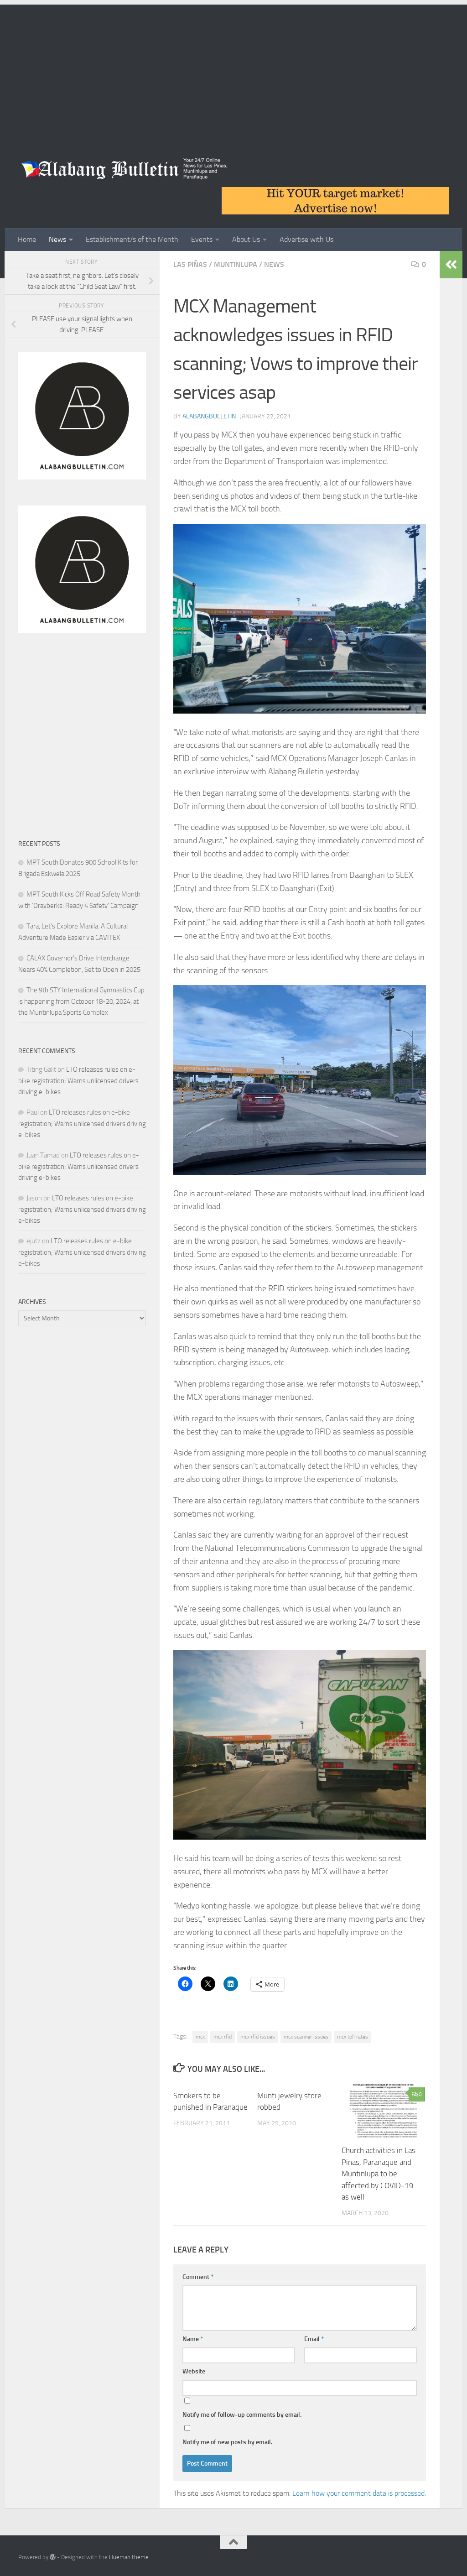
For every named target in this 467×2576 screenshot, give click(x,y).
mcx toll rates (353, 2037)
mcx (200, 2037)
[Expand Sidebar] (451, 265)
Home (27, 239)
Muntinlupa (236, 264)
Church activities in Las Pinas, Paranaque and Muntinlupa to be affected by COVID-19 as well (379, 2174)
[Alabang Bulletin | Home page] (125, 169)
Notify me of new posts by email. (227, 2442)
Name (193, 2339)
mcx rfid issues (258, 2037)
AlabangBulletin (209, 416)
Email (314, 2339)
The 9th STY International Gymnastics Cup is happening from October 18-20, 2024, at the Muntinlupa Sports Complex (81, 1001)
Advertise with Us (306, 239)
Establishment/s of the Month (132, 239)
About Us (246, 239)
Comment (198, 2277)
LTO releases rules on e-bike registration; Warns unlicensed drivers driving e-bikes (78, 1081)
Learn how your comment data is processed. (359, 2493)
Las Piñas (190, 264)
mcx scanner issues (306, 2037)
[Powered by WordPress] (53, 2557)
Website (194, 2371)
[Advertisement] (233, 68)
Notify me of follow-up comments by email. (242, 2415)
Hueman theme (129, 2557)
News (57, 239)
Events (202, 239)
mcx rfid (223, 2037)
